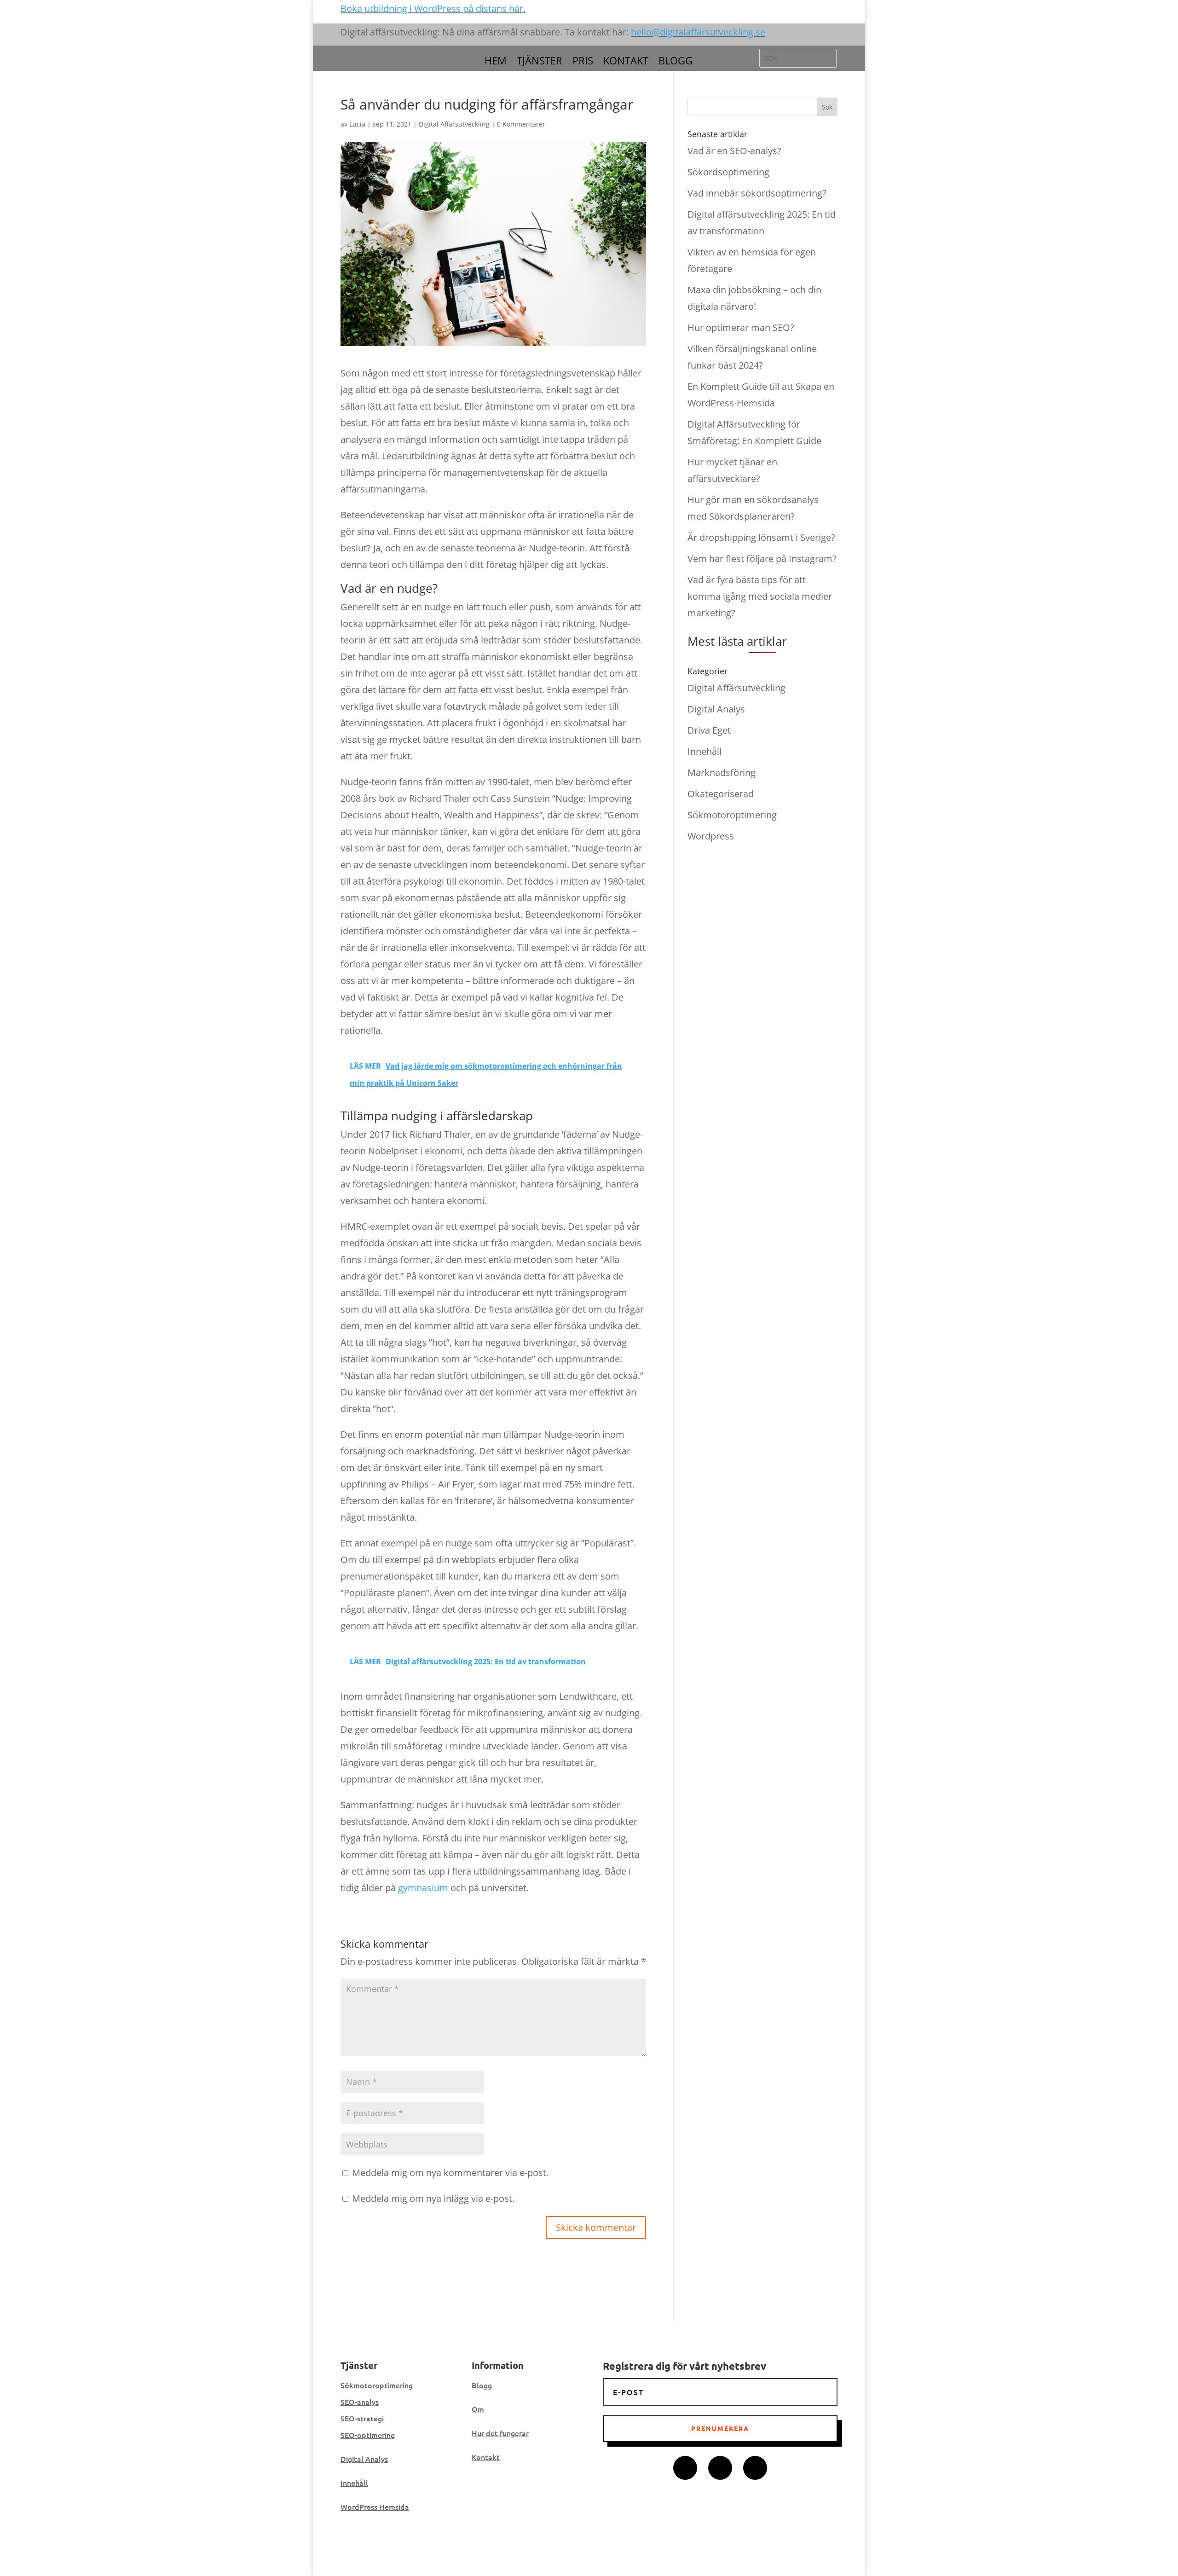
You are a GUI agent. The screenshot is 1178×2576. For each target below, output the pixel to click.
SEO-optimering (368, 2435)
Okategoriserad (721, 794)
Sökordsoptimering (728, 172)
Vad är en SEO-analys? (734, 151)
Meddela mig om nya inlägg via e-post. (433, 2198)
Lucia (357, 124)
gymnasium (423, 1888)
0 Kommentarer (521, 124)
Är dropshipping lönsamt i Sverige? (761, 537)
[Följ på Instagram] (755, 2468)
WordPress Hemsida (375, 2507)
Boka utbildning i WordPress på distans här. (433, 9)
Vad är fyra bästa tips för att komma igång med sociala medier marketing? (760, 596)
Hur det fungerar (500, 2433)
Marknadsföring (722, 773)
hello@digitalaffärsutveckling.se (698, 32)
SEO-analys (360, 2402)
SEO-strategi (362, 2418)
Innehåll (704, 751)
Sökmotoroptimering (732, 815)
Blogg (676, 62)
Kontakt (626, 62)
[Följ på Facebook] (685, 2468)
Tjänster (540, 62)
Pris (583, 62)
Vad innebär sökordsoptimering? (757, 193)
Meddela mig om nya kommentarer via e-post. (450, 2173)
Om (478, 2409)
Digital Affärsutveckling (454, 124)
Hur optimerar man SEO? (741, 327)
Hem (496, 62)
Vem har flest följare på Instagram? (762, 559)
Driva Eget (709, 730)
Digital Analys (716, 709)
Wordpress (711, 836)
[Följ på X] (720, 2468)
